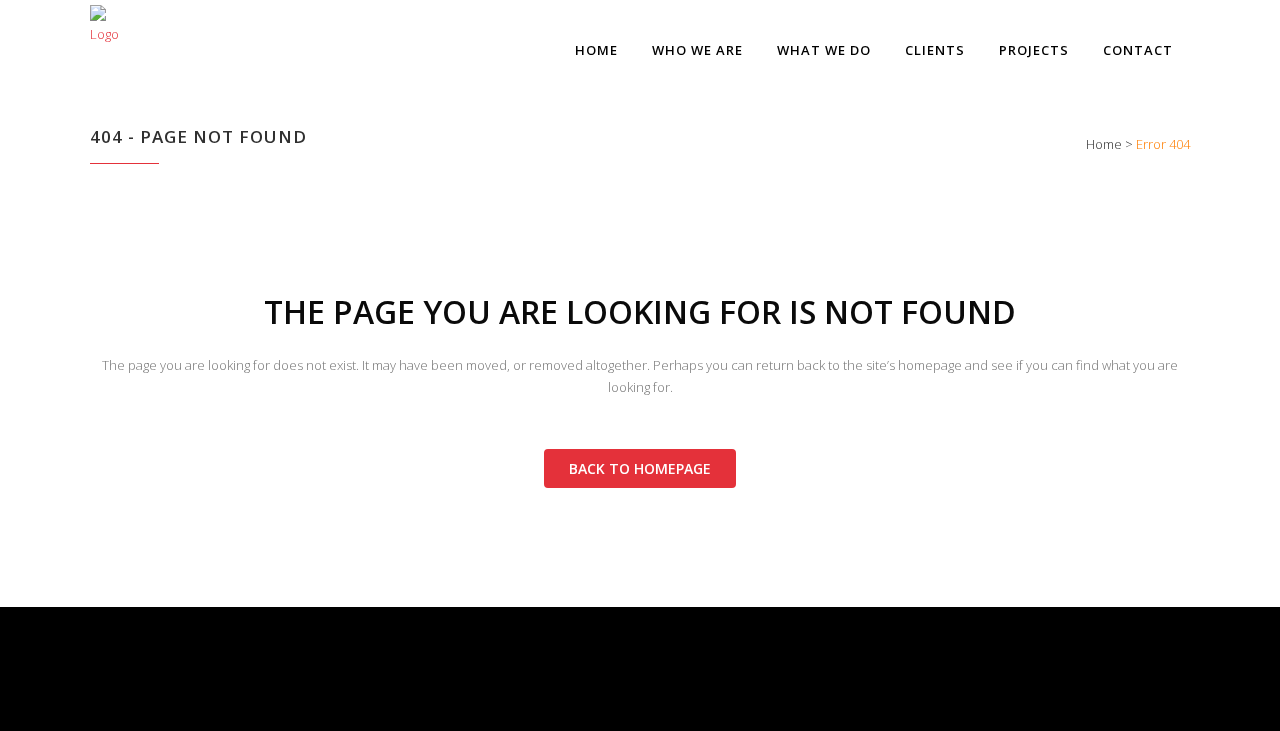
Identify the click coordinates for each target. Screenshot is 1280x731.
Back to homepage (640, 468)
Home (1104, 144)
